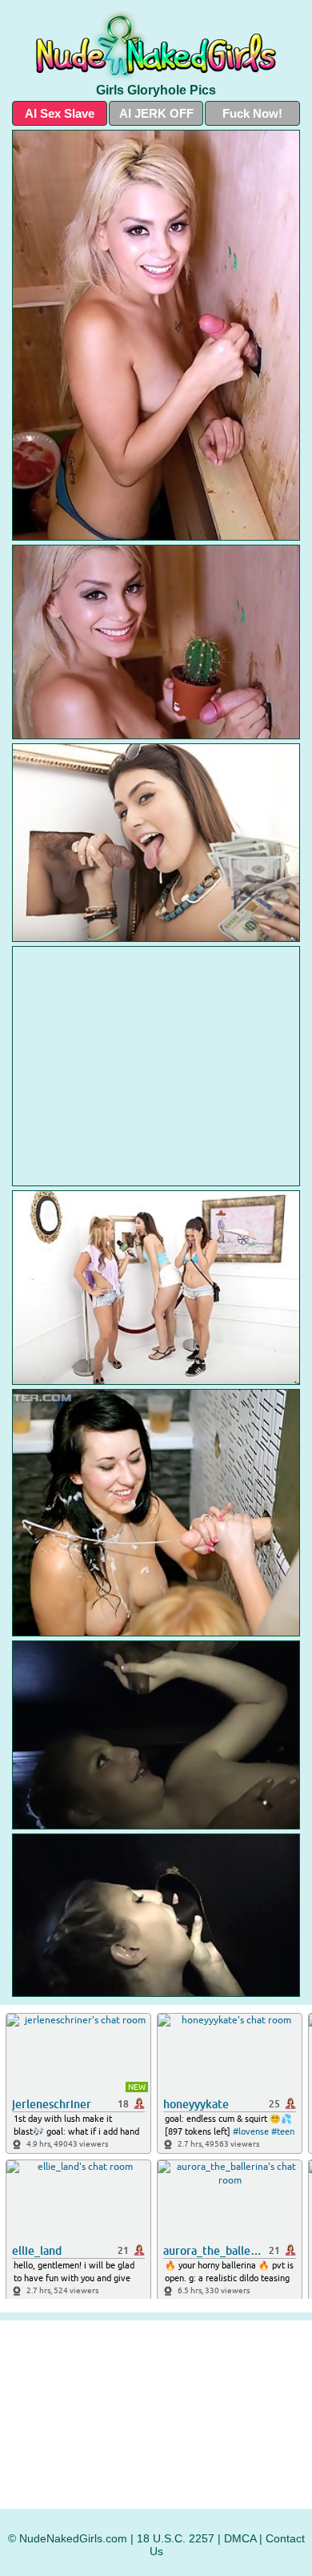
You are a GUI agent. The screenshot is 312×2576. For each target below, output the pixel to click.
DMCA (240, 2538)
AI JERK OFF (156, 113)
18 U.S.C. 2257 (176, 2538)
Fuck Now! (252, 113)
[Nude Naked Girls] (156, 45)
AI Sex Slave (60, 113)
